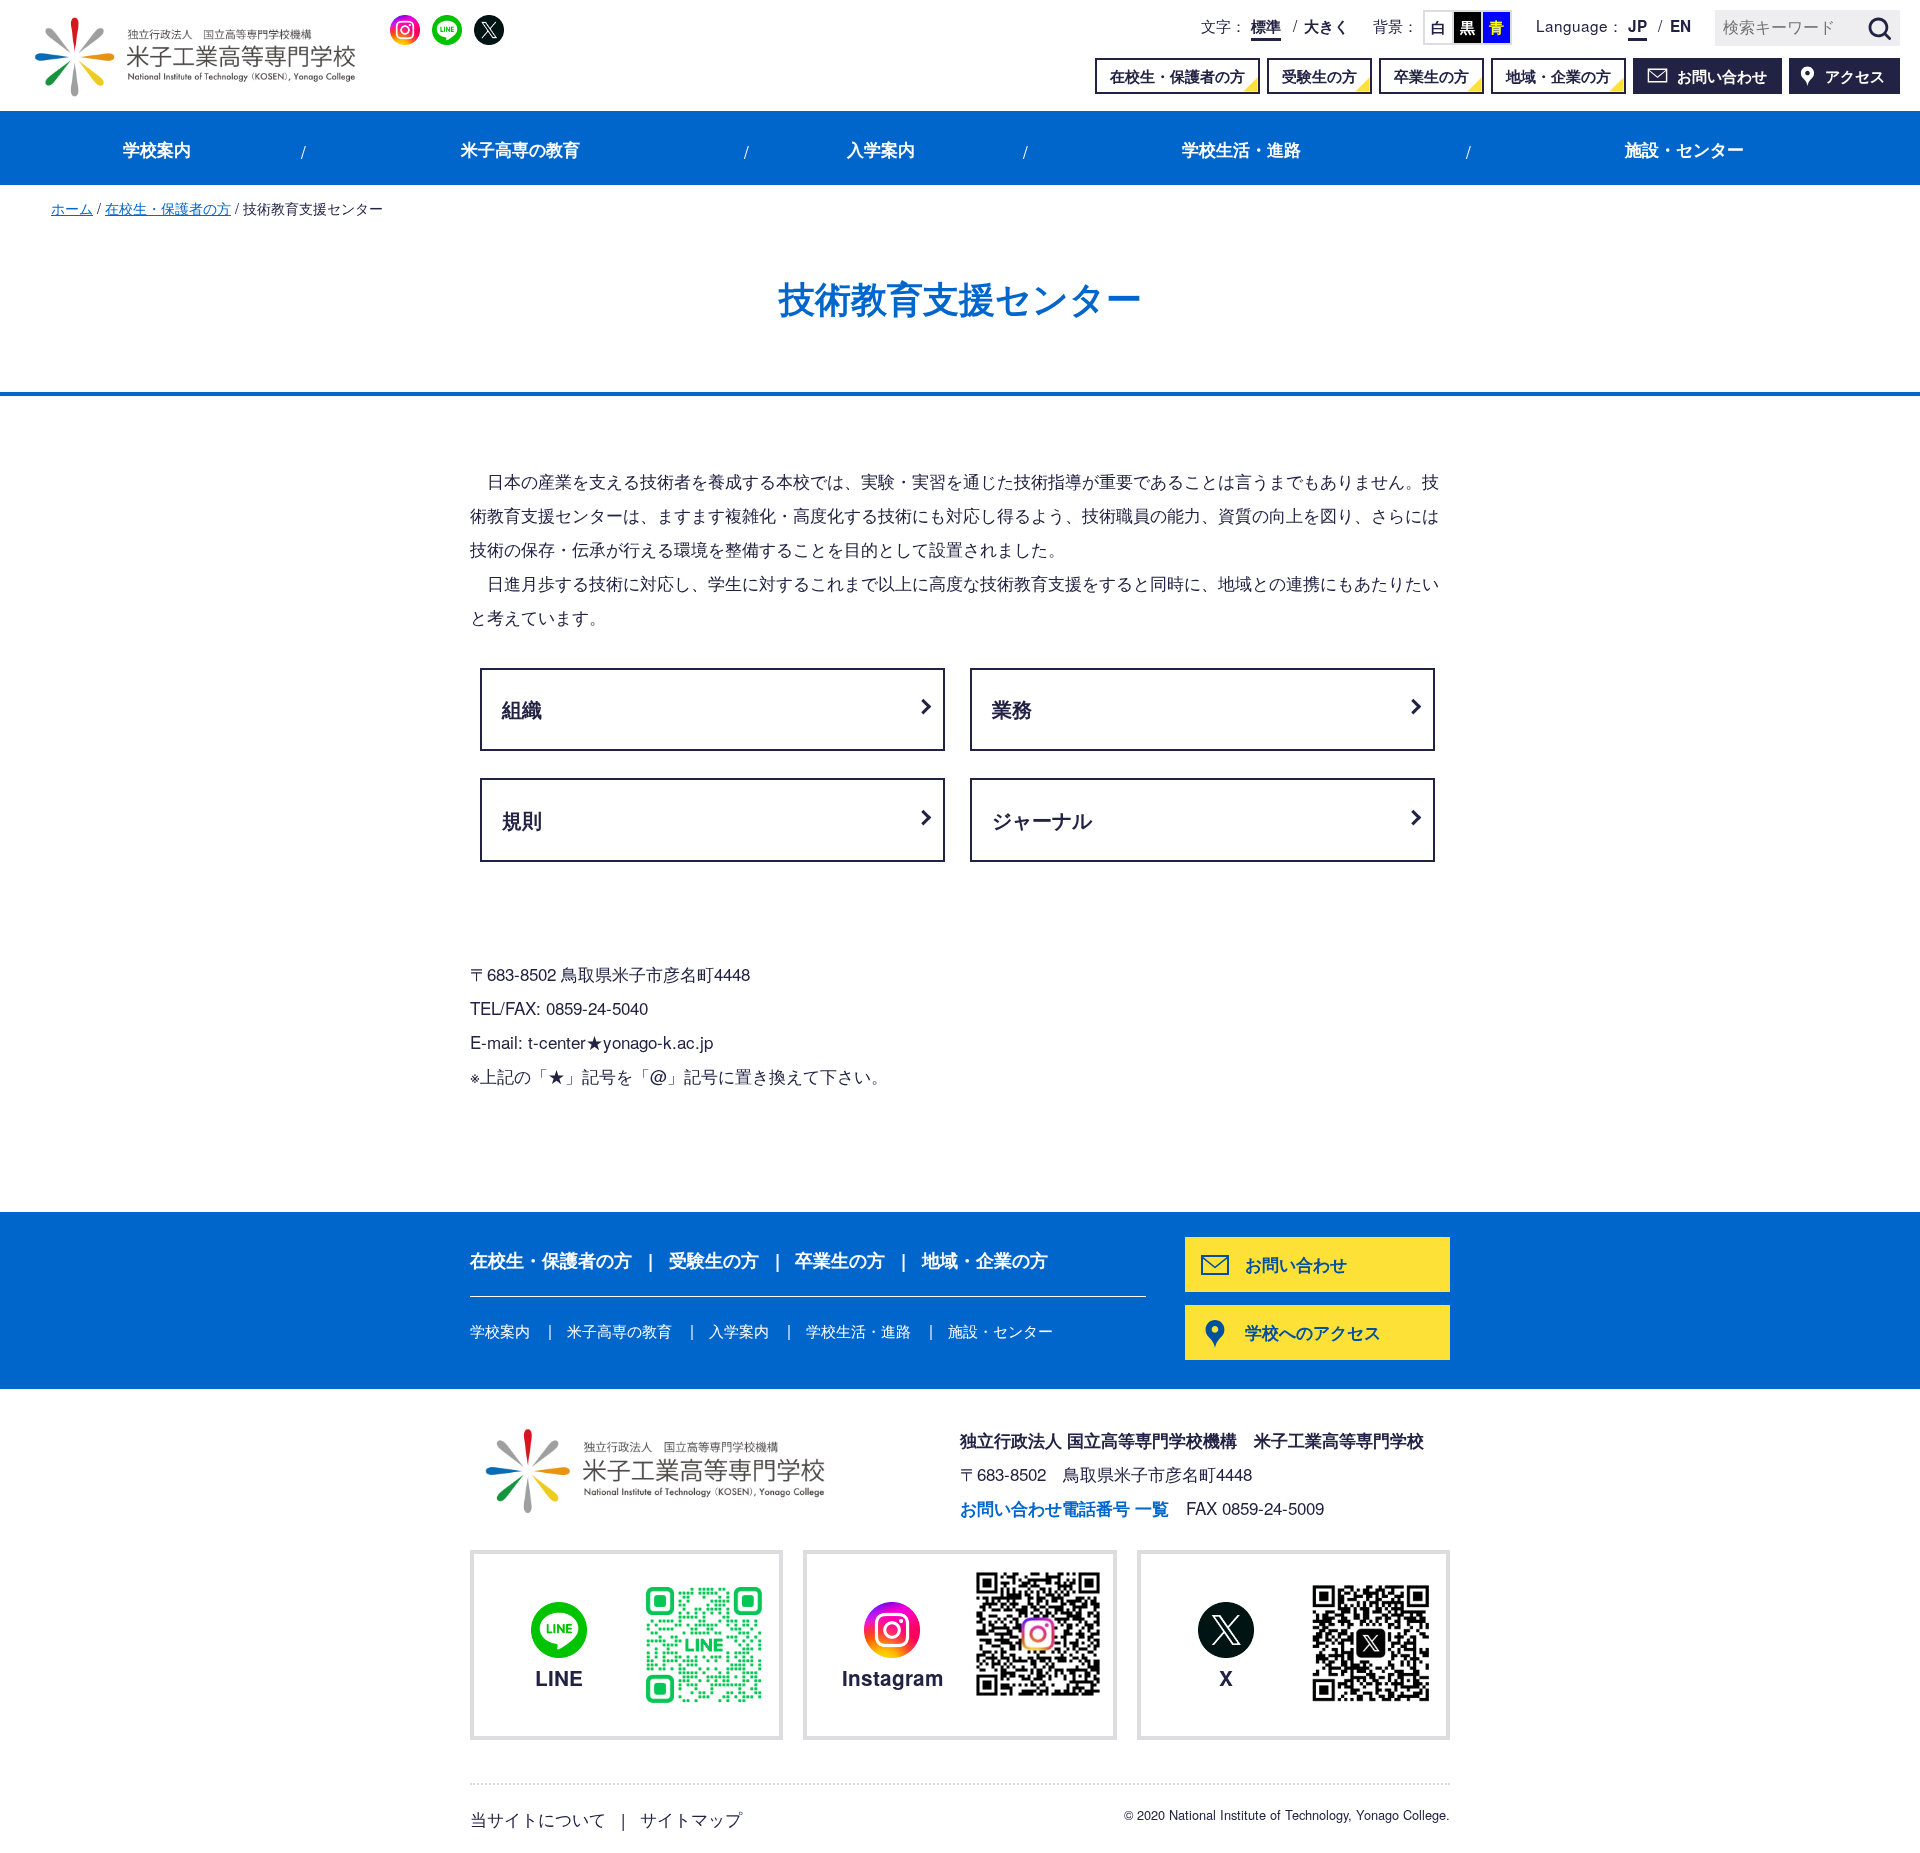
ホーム (72, 207)
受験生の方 (1319, 76)
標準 (1266, 26)
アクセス (1855, 76)
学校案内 (157, 149)
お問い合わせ (1722, 76)
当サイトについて (538, 1818)
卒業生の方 (1431, 76)
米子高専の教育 (520, 149)
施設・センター (1684, 149)
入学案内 (881, 149)
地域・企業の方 (1558, 76)
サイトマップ (691, 1818)
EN (1680, 26)
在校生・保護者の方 (1177, 76)
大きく (1326, 26)
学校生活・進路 (1241, 149)
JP (1637, 26)
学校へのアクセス (1313, 1332)
